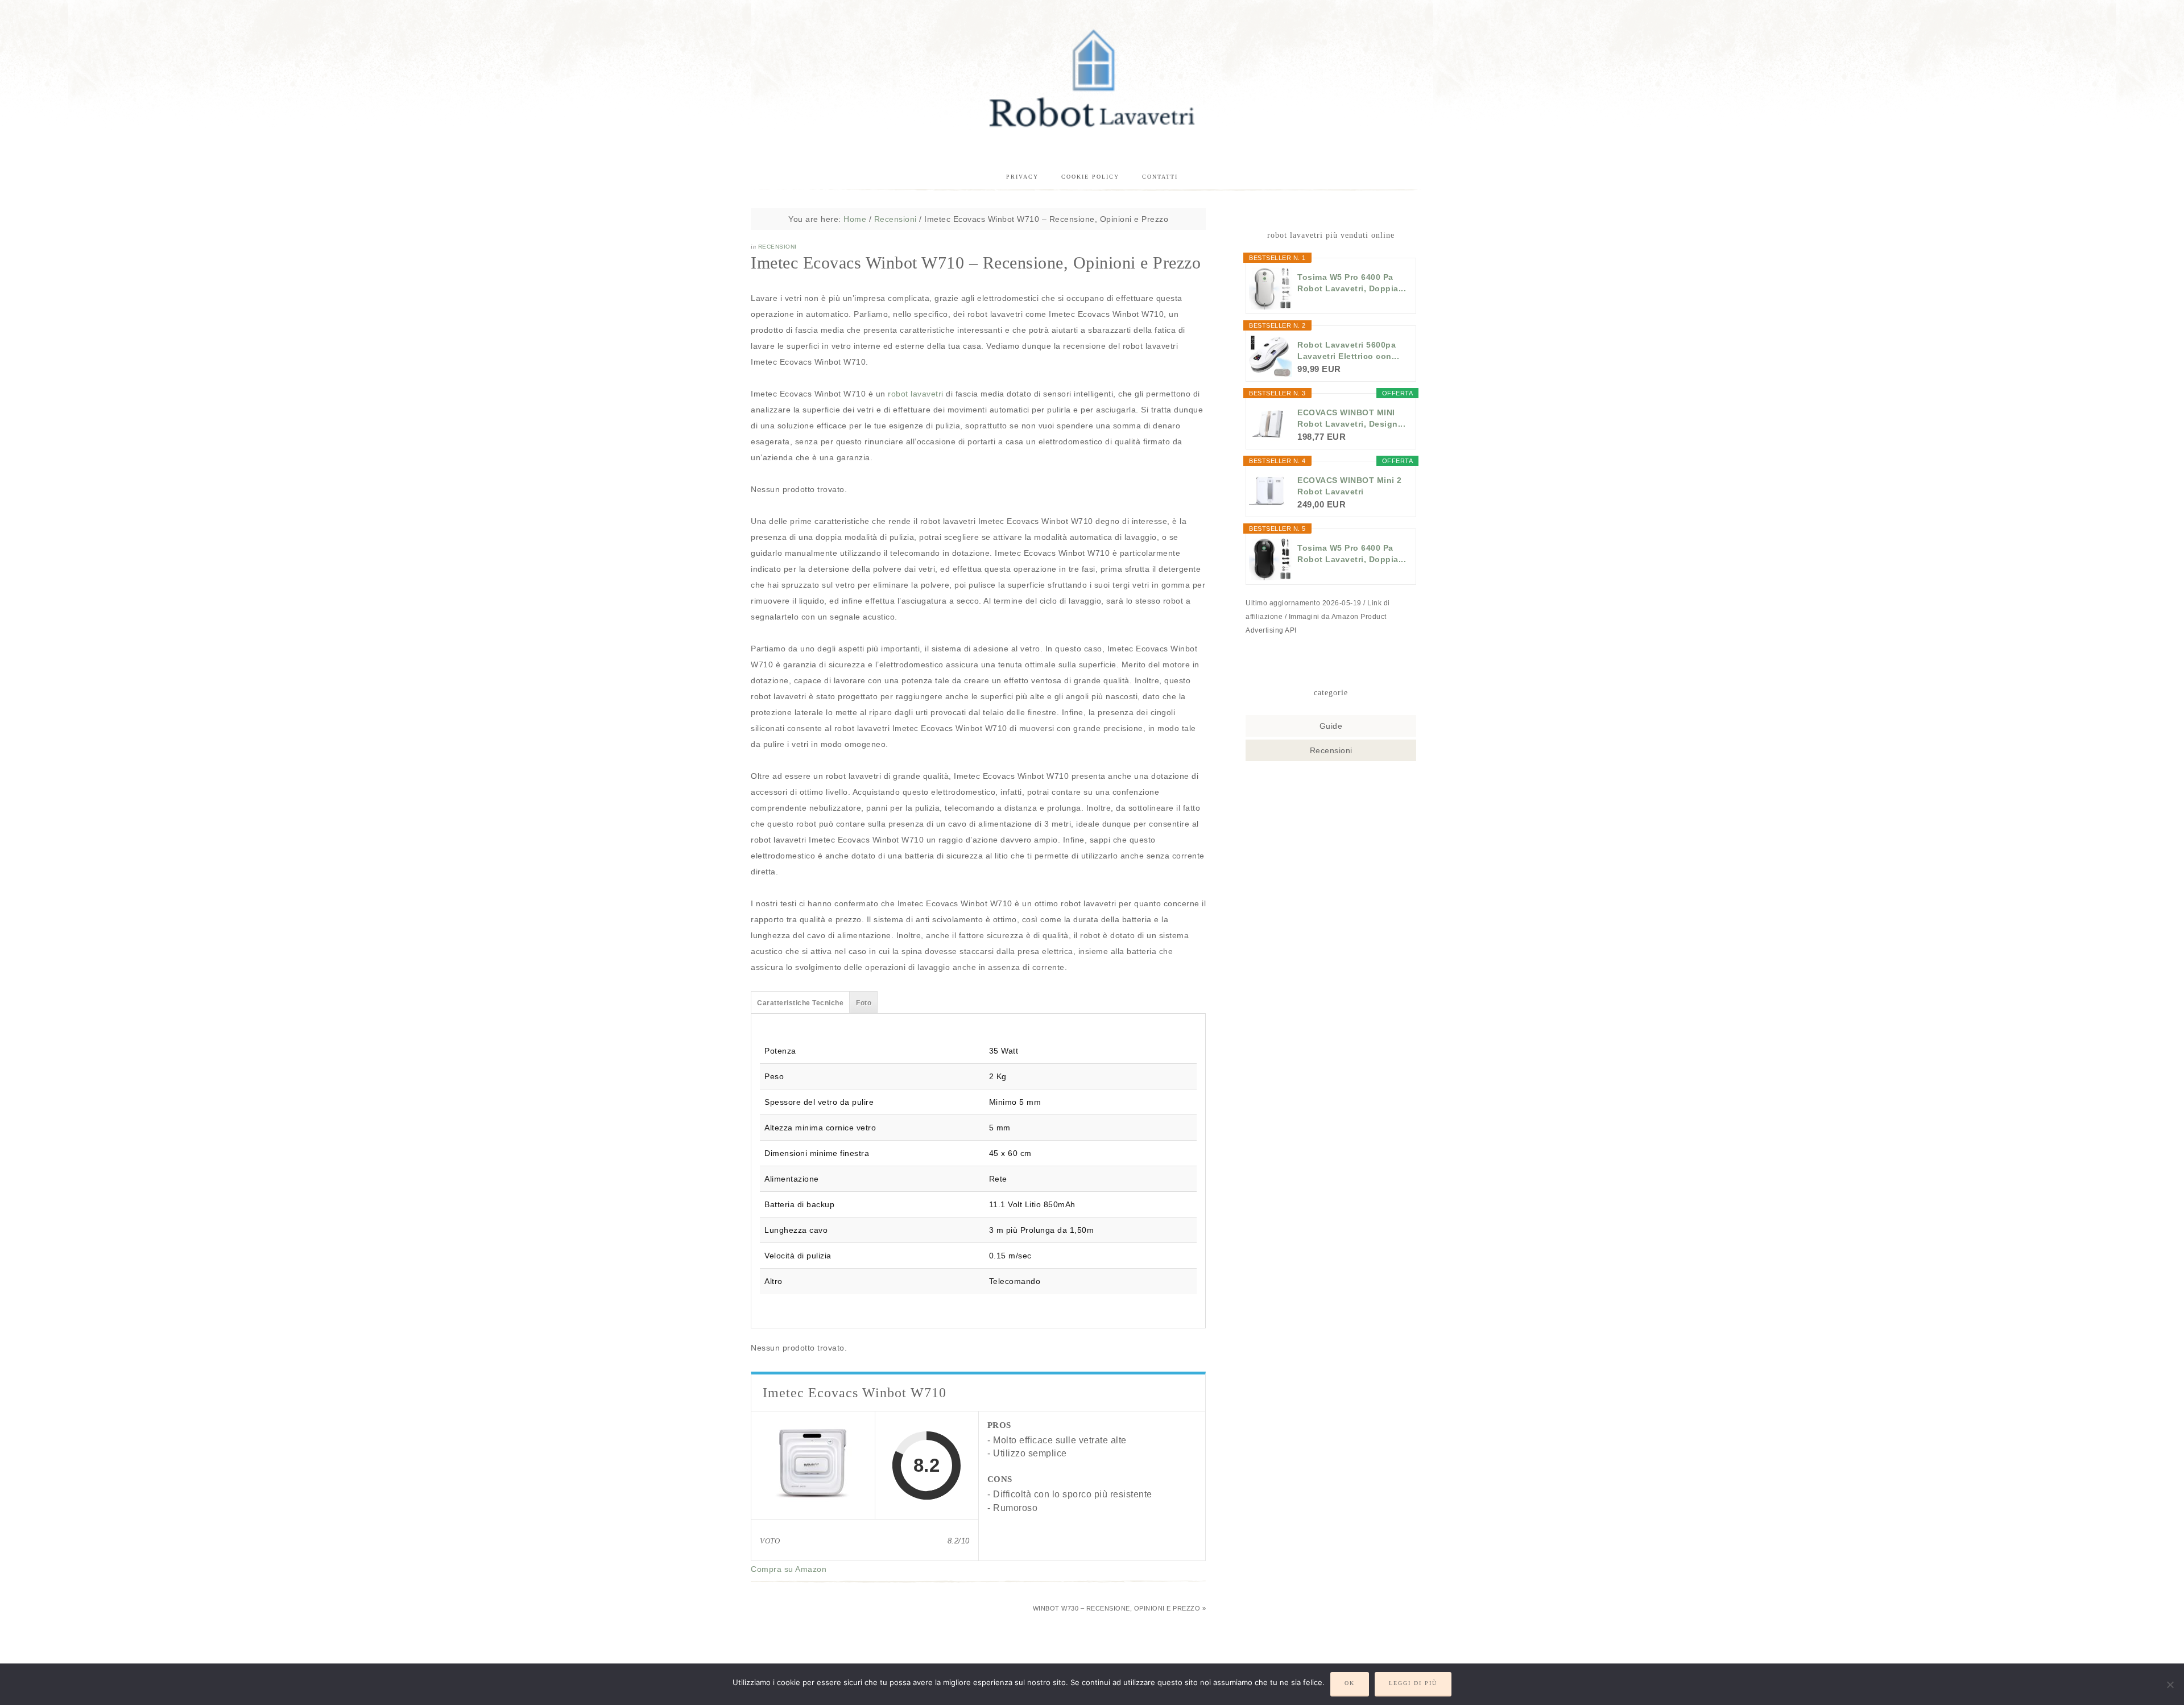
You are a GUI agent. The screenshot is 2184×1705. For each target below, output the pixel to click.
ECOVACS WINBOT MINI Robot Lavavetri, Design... (1351, 418)
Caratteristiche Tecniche (800, 1003)
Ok (1350, 1683)
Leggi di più (1413, 1683)
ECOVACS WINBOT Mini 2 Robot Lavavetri (1350, 486)
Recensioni (777, 247)
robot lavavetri (916, 394)
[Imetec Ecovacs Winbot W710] (813, 1465)
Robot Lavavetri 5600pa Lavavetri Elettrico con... (1348, 350)
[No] (2170, 1685)
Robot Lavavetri (1092, 77)
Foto (864, 1003)
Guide (1331, 726)
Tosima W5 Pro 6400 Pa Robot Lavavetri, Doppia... (1352, 283)
